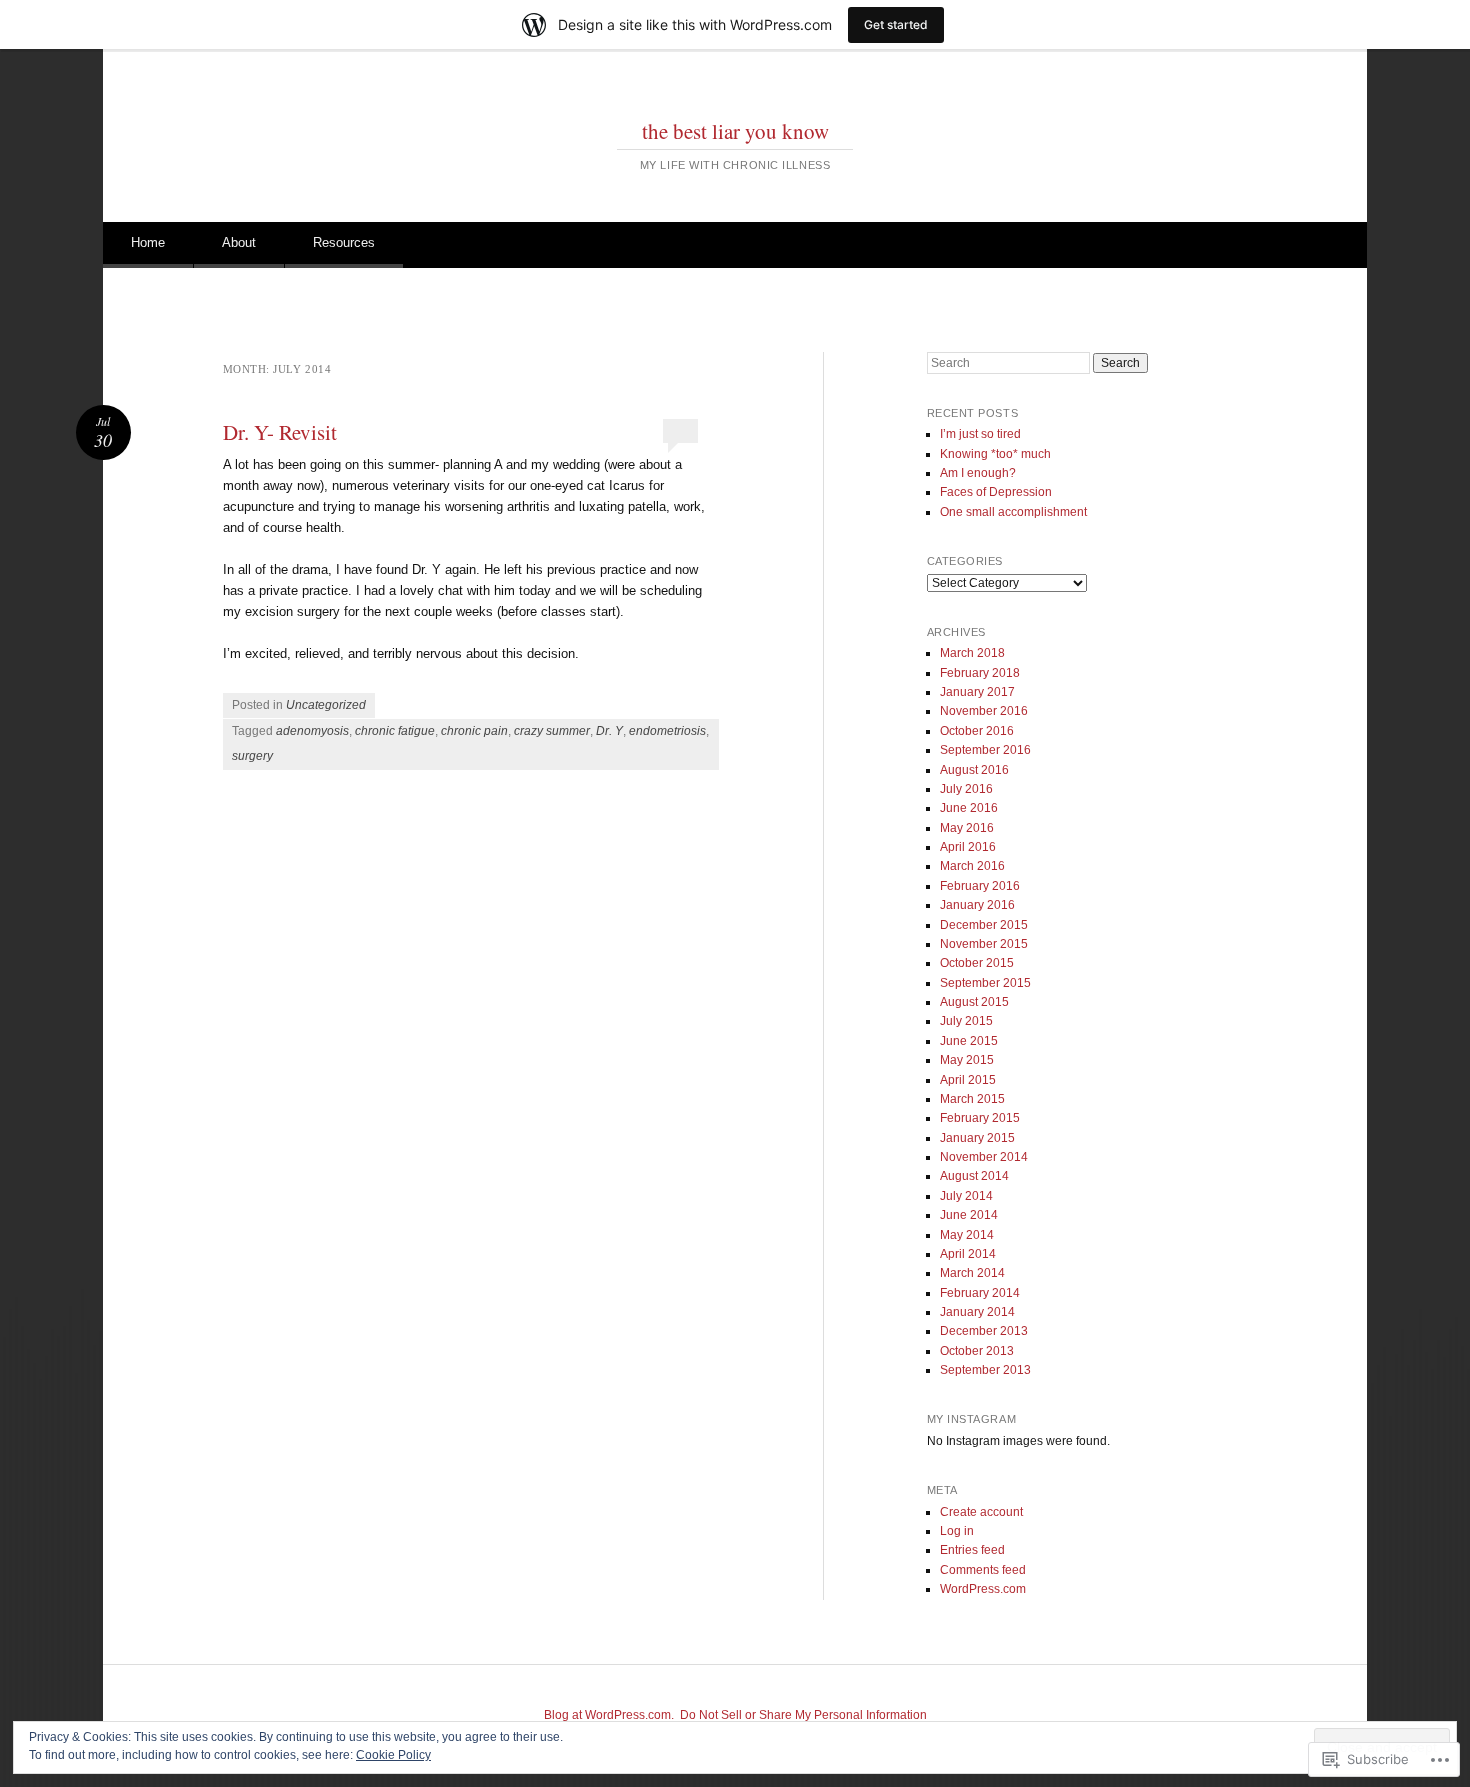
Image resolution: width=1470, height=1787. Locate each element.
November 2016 (984, 711)
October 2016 (977, 731)
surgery (252, 756)
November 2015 (984, 944)
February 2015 (980, 1118)
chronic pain (474, 731)
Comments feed (983, 1570)
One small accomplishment (1013, 512)
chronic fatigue (395, 731)
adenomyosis (312, 731)
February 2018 (980, 673)
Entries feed (972, 1550)
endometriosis (667, 731)
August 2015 (974, 1002)
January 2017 (977, 692)
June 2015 (969, 1041)
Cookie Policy (393, 1755)
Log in (957, 1531)
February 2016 (980, 886)
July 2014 (966, 1196)
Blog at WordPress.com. (609, 1715)
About (239, 242)
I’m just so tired (980, 434)
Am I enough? (978, 473)
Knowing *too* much (995, 454)
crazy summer (552, 731)
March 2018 (972, 653)
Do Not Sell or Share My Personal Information (803, 1715)
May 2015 (967, 1060)
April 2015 (968, 1080)
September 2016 (985, 750)
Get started (896, 24)
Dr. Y (609, 731)
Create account (981, 1512)
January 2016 (977, 905)
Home (148, 242)
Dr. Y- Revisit (280, 432)
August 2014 (974, 1176)
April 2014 (968, 1254)
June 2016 (969, 808)
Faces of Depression (996, 492)
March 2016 (972, 866)
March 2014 (972, 1273)
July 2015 (966, 1021)
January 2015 (977, 1138)
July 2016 (966, 789)
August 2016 (974, 770)
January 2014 (977, 1312)
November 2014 (984, 1157)
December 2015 (984, 925)
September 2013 (985, 1370)
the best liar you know (735, 131)
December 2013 (984, 1331)
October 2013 (977, 1351)
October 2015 (977, 963)
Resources (344, 242)
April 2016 (968, 847)
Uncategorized (326, 705)
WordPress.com (983, 1589)
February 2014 (980, 1293)
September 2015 (985, 983)
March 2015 (972, 1099)
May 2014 (967, 1235)
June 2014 (969, 1215)
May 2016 (967, 828)
